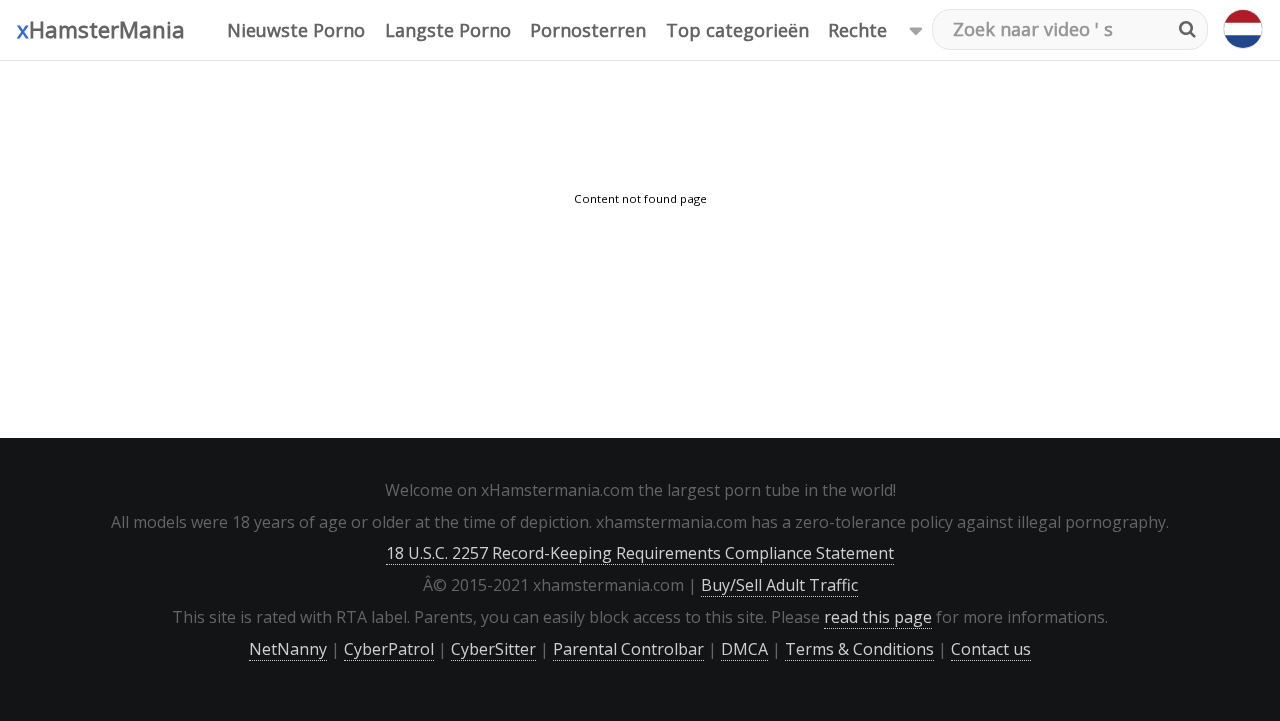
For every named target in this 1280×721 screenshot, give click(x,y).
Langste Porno (448, 30)
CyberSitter (493, 649)
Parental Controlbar (628, 649)
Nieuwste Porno (296, 30)
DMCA (744, 649)
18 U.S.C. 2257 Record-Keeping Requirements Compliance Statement (640, 553)
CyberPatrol (389, 649)
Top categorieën (737, 30)
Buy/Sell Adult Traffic (779, 585)
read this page (878, 617)
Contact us (991, 649)
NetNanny (288, 649)
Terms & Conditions (859, 649)
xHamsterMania (101, 29)
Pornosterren (588, 30)
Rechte (857, 30)
